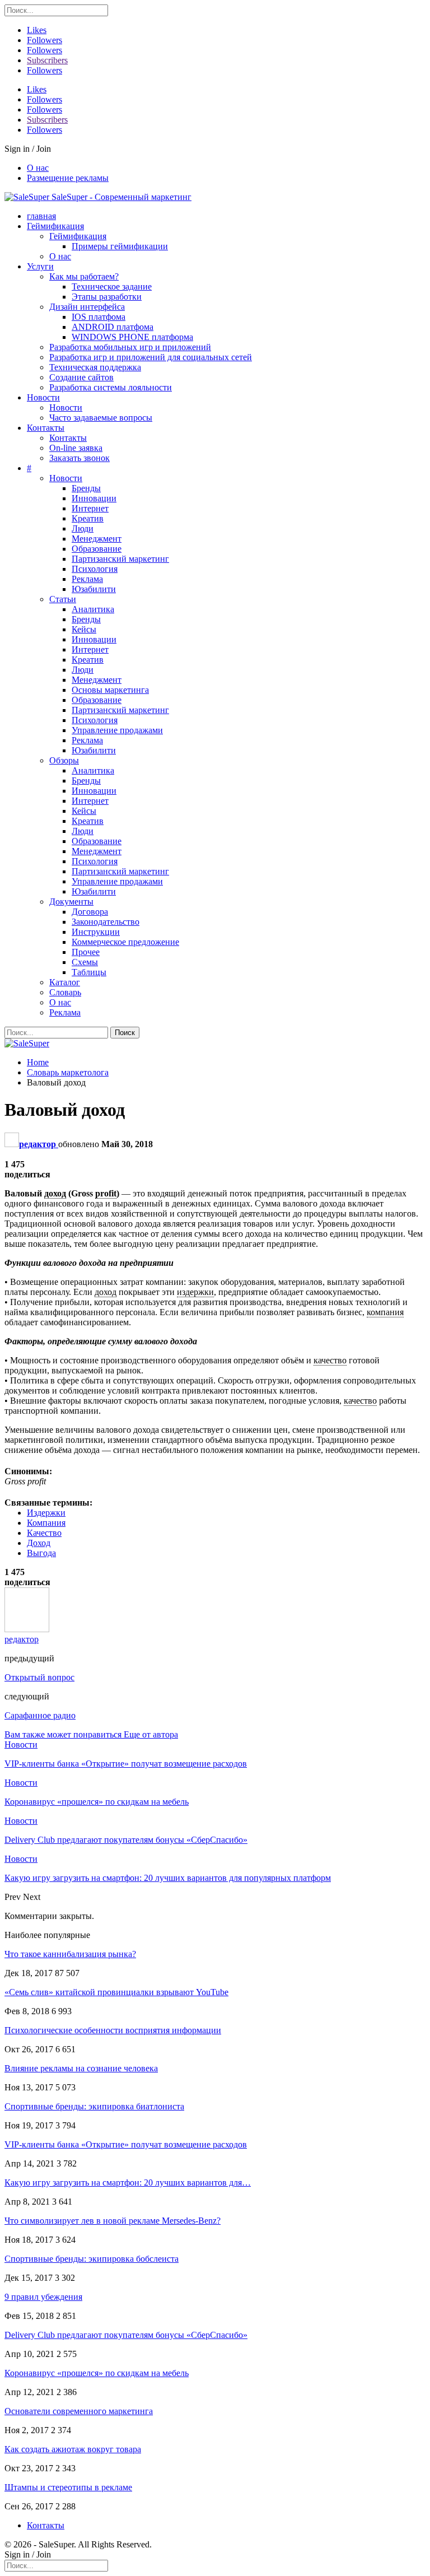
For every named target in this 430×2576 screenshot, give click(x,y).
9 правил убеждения (43, 2297)
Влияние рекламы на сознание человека (81, 2068)
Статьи (63, 599)
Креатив (88, 518)
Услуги (40, 266)
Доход (39, 1543)
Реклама (87, 579)
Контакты (46, 428)
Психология (95, 569)
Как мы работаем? (84, 276)
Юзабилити (94, 589)
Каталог (65, 982)
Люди (83, 528)
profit (106, 1193)
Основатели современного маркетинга (79, 2411)
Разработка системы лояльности (111, 387)
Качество (44, 1533)
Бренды (86, 488)
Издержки (46, 1513)
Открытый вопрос (39, 1677)
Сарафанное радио (40, 1715)
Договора (90, 912)
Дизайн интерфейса (87, 307)
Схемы (85, 962)
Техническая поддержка (95, 367)
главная (41, 216)
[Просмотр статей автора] (27, 1629)
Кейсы (84, 629)
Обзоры (64, 760)
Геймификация (55, 226)
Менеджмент (97, 539)
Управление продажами (117, 730)
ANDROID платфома (113, 327)
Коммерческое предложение (125, 942)
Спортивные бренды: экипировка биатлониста (94, 2106)
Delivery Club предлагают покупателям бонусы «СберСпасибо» (126, 2335)
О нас (38, 168)
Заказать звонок (80, 458)
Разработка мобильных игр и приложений (130, 347)
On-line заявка (76, 448)
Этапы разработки (107, 297)
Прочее (86, 952)
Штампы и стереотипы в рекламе (68, 2487)
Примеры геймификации (120, 246)
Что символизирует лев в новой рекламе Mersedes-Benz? (113, 2221)
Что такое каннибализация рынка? (70, 1954)
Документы (71, 902)
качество (330, 1360)
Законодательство (106, 922)
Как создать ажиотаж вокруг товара (73, 2449)
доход (55, 1193)
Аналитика (93, 609)
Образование (97, 549)
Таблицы (89, 972)
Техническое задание (112, 287)
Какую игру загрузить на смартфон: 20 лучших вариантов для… (128, 2183)
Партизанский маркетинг (120, 559)
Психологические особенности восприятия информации (113, 2030)
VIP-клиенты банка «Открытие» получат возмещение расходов (126, 2144)
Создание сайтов (81, 377)
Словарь (65, 992)
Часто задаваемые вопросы (101, 418)
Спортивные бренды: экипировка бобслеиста (92, 2259)
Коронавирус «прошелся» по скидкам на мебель (97, 2373)
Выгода (41, 1553)
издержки (195, 1292)
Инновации (94, 498)
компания (385, 1312)
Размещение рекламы (68, 178)
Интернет (90, 508)
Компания (46, 1523)
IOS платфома (99, 317)
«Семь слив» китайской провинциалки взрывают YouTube (116, 1992)
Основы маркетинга (110, 690)
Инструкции (96, 932)
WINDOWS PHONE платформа (132, 337)
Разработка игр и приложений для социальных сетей (151, 357)
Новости (43, 397)
